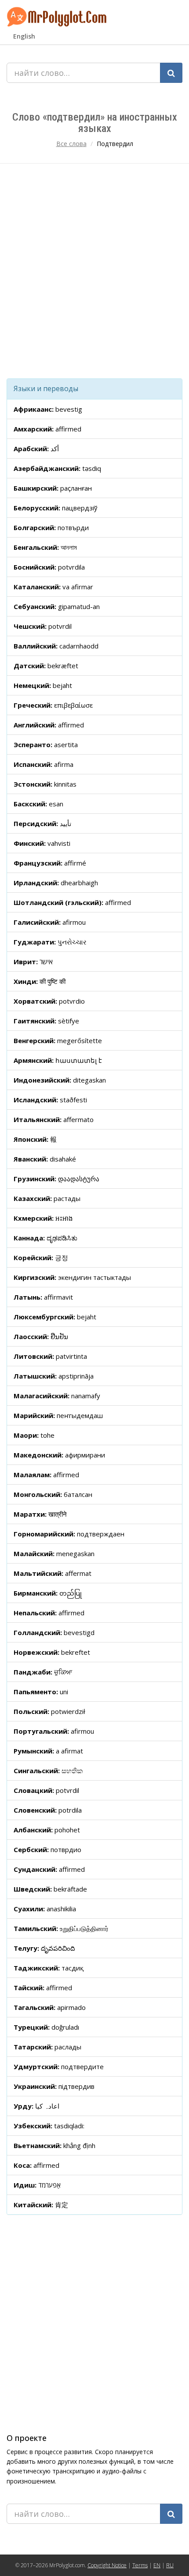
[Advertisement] (94, 271)
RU (170, 2565)
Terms (140, 2565)
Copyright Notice (107, 2565)
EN (157, 2565)
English (24, 36)
